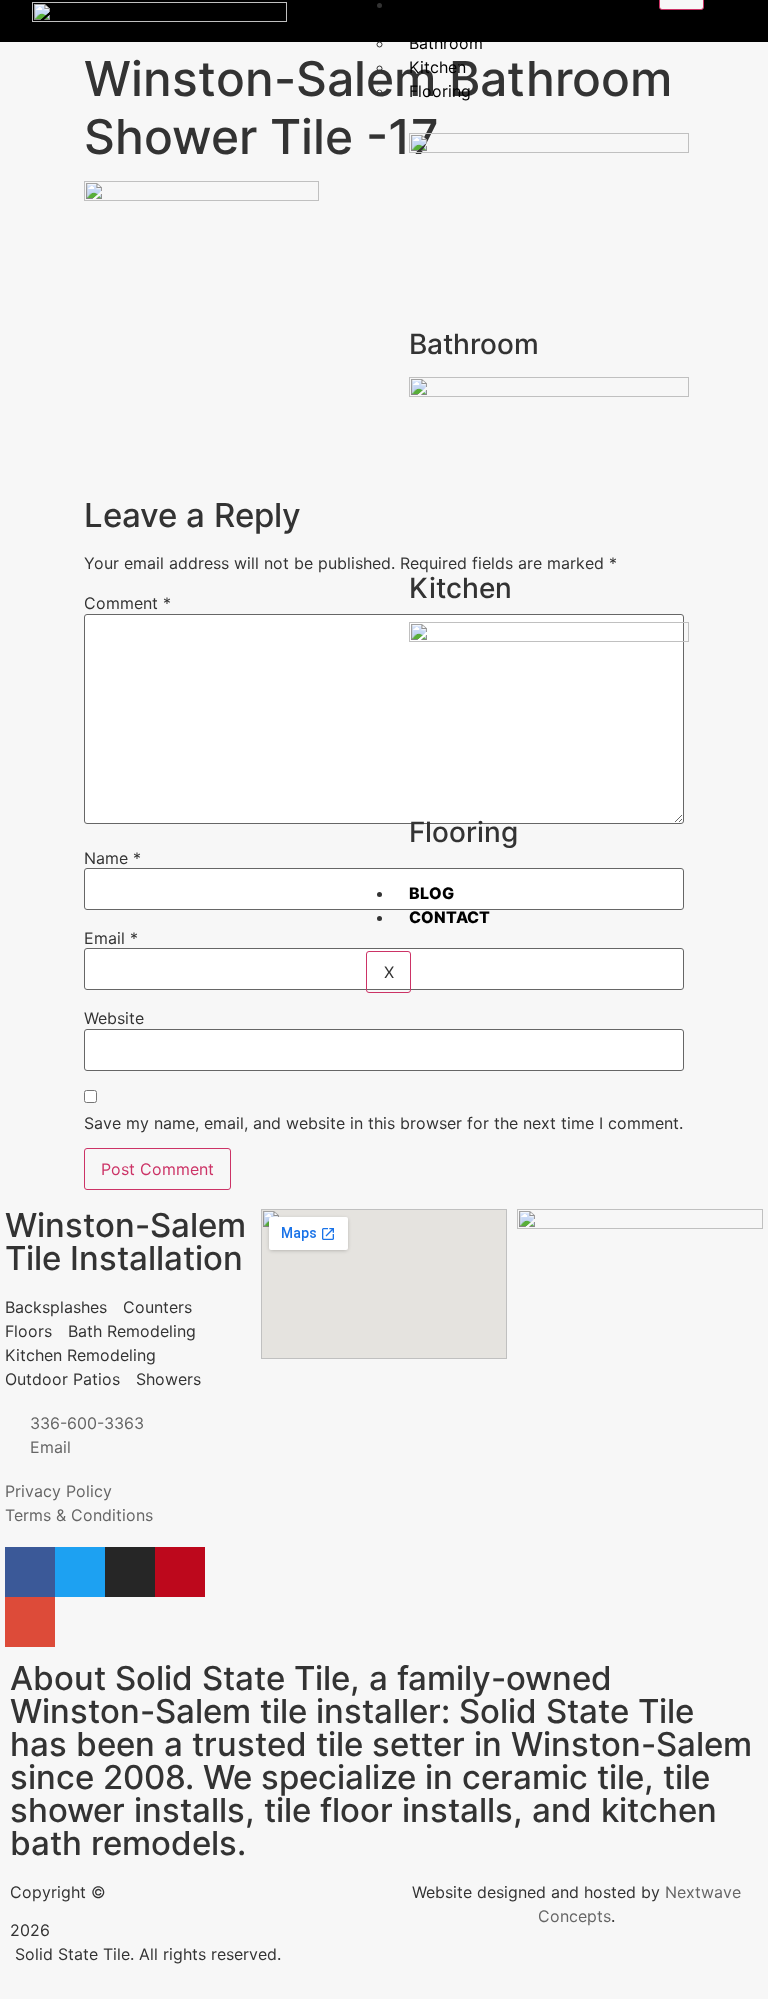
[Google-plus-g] (30, 1622)
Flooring (440, 91)
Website (114, 1018)
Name (112, 858)
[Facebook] (30, 1572)
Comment (127, 603)
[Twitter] (80, 1572)
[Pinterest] (180, 1572)
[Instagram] (130, 1572)
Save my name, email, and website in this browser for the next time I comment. (383, 1123)
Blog (431, 893)
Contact (449, 917)
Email (111, 938)
